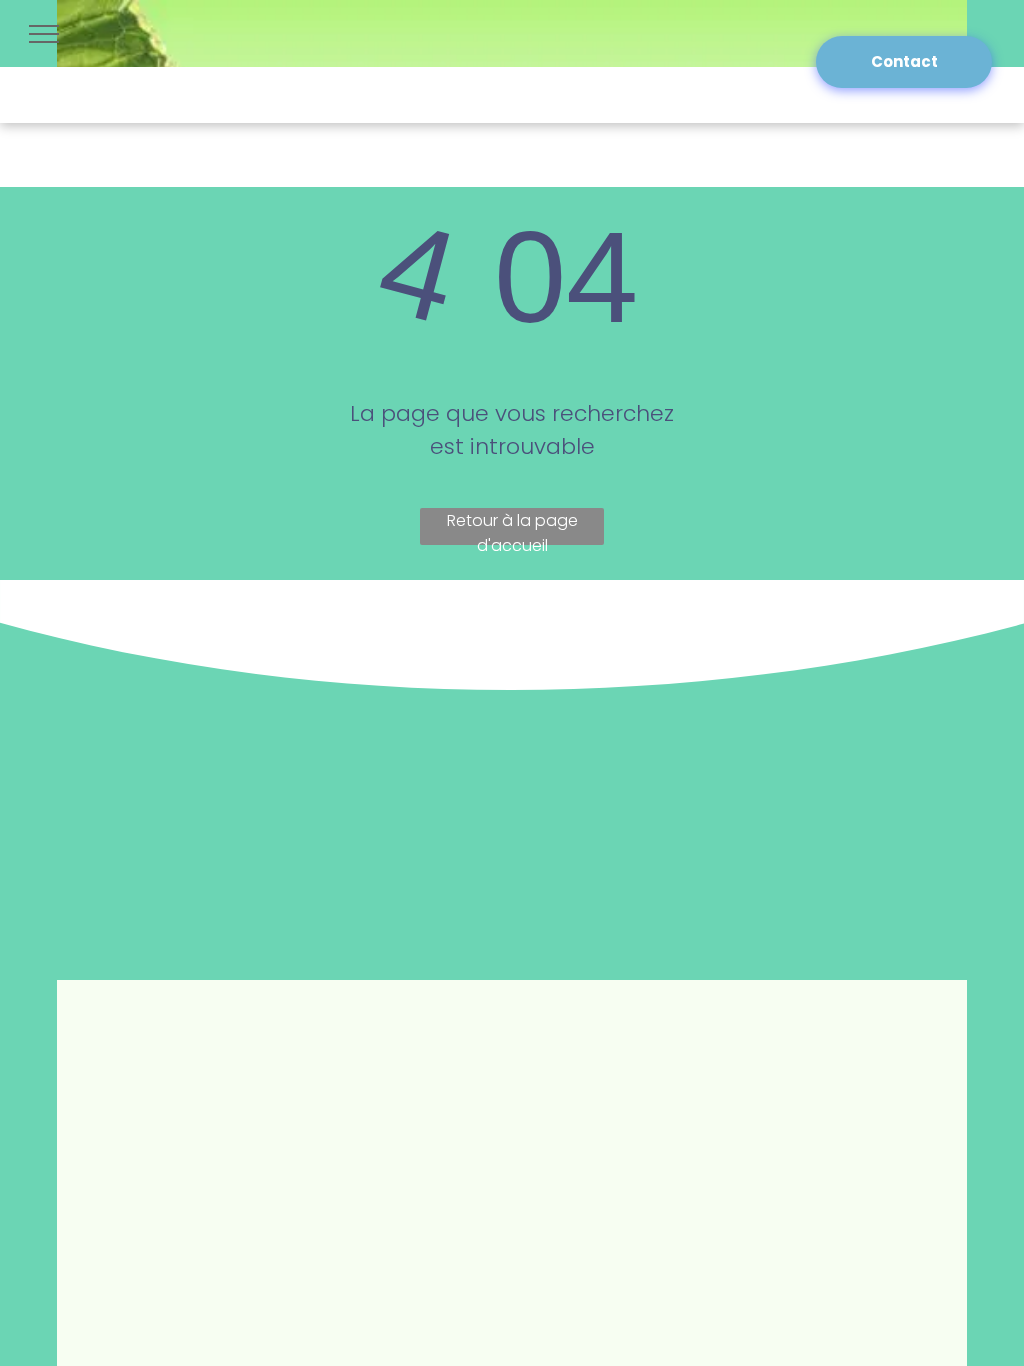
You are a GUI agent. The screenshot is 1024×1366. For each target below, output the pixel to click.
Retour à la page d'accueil (512, 527)
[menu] (44, 34)
